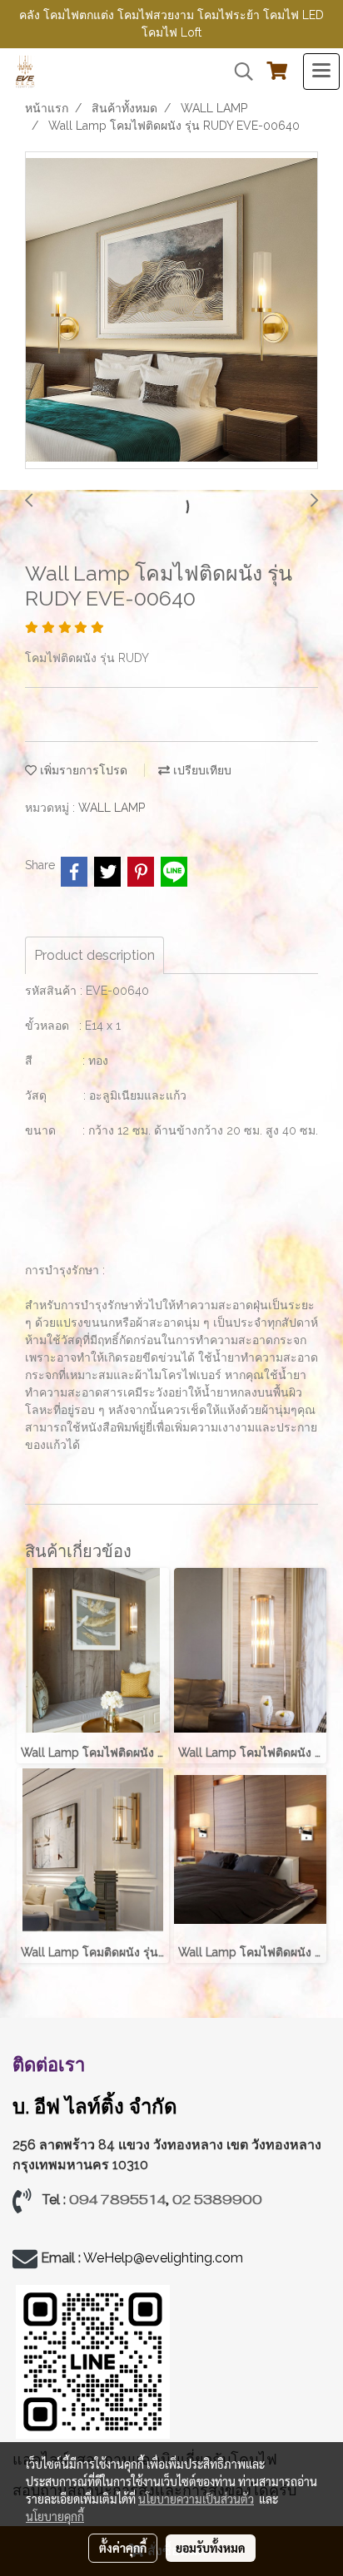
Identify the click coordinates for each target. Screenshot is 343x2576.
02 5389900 (217, 2200)
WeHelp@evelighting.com (165, 2258)
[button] (238, 72)
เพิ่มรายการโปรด (82, 770)
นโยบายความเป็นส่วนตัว (196, 2499)
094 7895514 (117, 2200)
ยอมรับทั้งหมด (211, 2548)
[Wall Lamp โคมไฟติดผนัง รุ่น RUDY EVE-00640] (171, 311)
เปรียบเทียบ (201, 770)
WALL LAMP (112, 808)
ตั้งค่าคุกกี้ (123, 2548)
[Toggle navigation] (321, 72)
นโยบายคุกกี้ (55, 2516)
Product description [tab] (94, 955)
